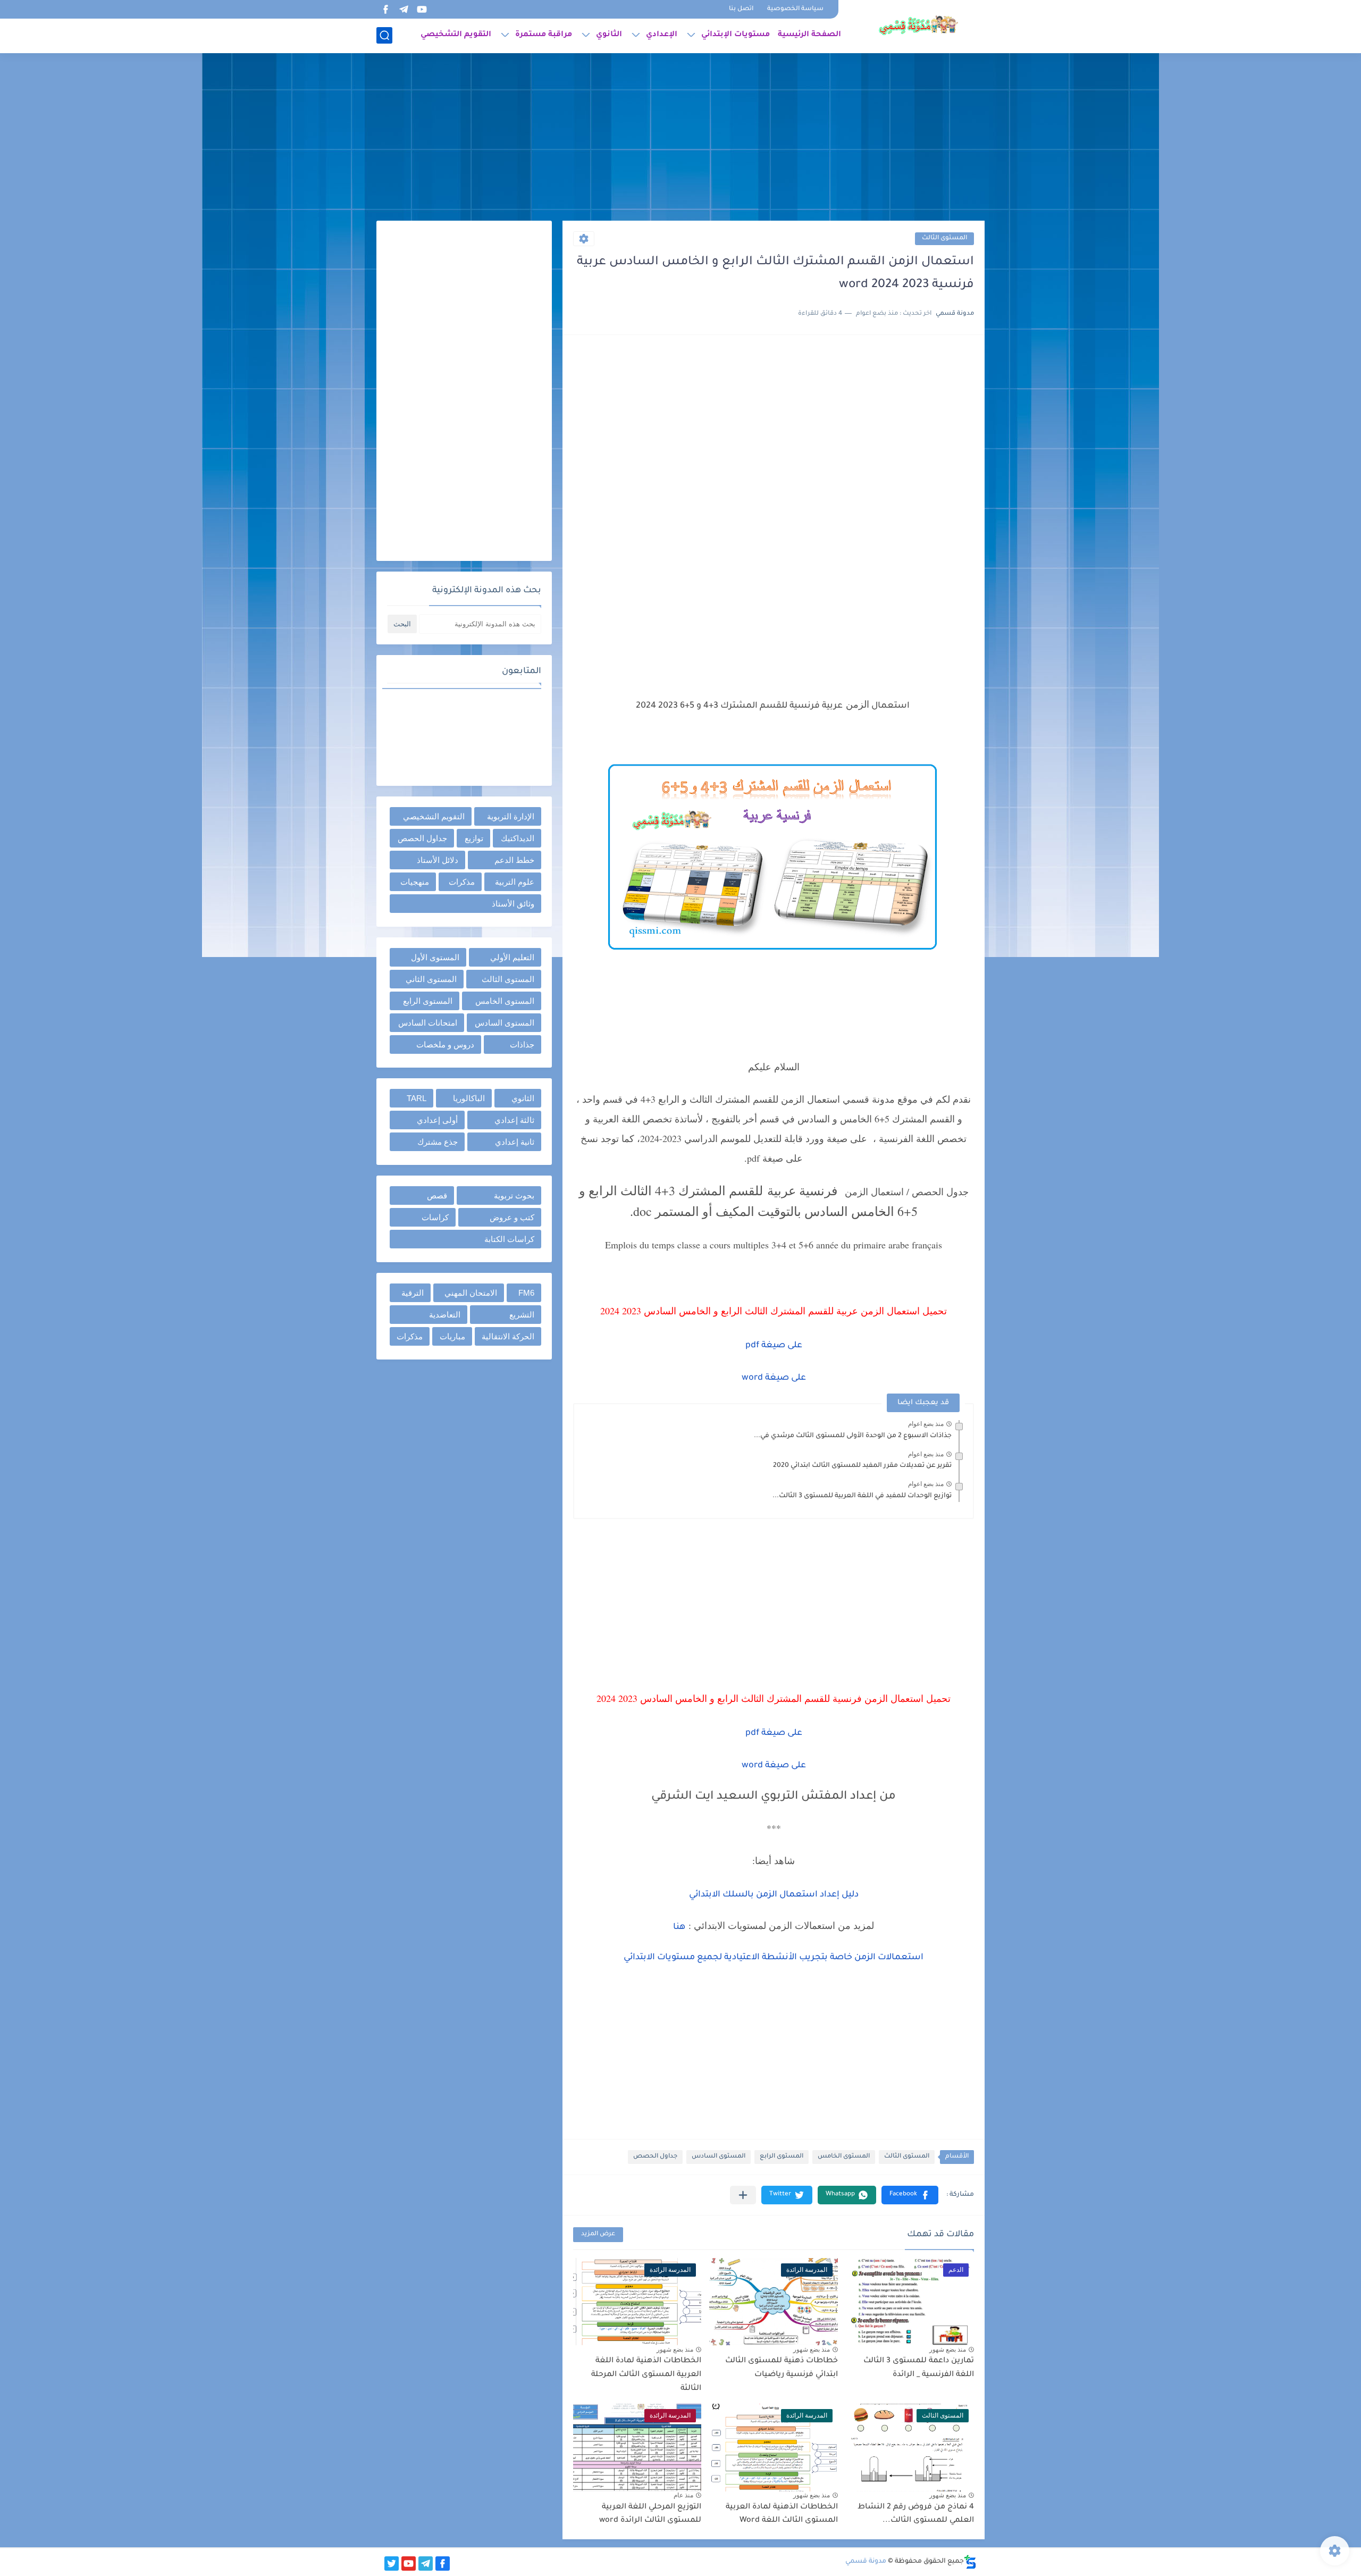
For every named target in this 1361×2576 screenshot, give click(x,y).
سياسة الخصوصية (795, 9)
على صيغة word (774, 1378)
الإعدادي (662, 35)
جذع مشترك (438, 1142)
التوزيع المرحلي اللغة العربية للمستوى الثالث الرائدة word (650, 2514)
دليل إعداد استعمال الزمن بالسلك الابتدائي (774, 1895)
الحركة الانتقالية (508, 1336)
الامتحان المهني (471, 1293)
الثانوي (609, 35)
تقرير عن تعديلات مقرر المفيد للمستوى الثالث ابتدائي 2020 (862, 1466)
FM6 (526, 1293)
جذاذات (522, 1044)
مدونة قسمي (866, 2562)
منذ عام (683, 2495)
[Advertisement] (680, 138)
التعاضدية (445, 1315)
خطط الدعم (514, 860)
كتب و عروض (512, 1217)
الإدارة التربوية (511, 816)
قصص (437, 1195)
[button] (910, 2195)
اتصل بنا (741, 9)
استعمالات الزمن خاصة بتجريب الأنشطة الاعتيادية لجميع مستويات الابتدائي (774, 1958)
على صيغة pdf (774, 1346)
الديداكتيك (518, 838)
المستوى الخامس (844, 2157)
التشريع (522, 1315)
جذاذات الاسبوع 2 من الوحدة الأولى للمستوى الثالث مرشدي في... (853, 1436)
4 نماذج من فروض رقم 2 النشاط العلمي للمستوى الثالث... (916, 2514)
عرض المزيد (598, 2234)
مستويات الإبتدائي (736, 35)
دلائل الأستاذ (438, 860)
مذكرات (462, 882)
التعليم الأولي (512, 957)
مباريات (452, 1336)
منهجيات (415, 882)
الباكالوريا (469, 1098)
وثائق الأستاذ (513, 904)
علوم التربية (515, 882)
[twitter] (392, 2564)
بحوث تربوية (514, 1195)
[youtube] (422, 9)
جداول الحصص (655, 2157)
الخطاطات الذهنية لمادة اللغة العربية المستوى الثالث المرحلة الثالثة (646, 2375)
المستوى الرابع (782, 2157)
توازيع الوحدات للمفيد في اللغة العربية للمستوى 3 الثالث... (862, 1496)
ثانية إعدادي (515, 1142)
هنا (679, 1927)
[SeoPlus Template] (970, 2562)
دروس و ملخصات (445, 1044)
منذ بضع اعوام (926, 1424)
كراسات (435, 1217)
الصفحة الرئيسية (809, 35)
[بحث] (384, 35)
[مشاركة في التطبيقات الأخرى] (743, 2195)
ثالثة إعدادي (514, 1120)
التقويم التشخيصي (456, 35)
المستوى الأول (435, 957)
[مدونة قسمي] (918, 26)
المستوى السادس (719, 2157)
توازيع (474, 838)
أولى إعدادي (437, 1120)
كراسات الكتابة (509, 1239)
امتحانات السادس (428, 1023)
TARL (417, 1098)
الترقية (413, 1293)
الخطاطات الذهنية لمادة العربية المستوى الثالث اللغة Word (782, 2514)
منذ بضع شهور (948, 2350)
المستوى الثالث (944, 238)
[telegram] (404, 9)
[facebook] (385, 9)
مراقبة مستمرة (544, 35)
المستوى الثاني (431, 979)
